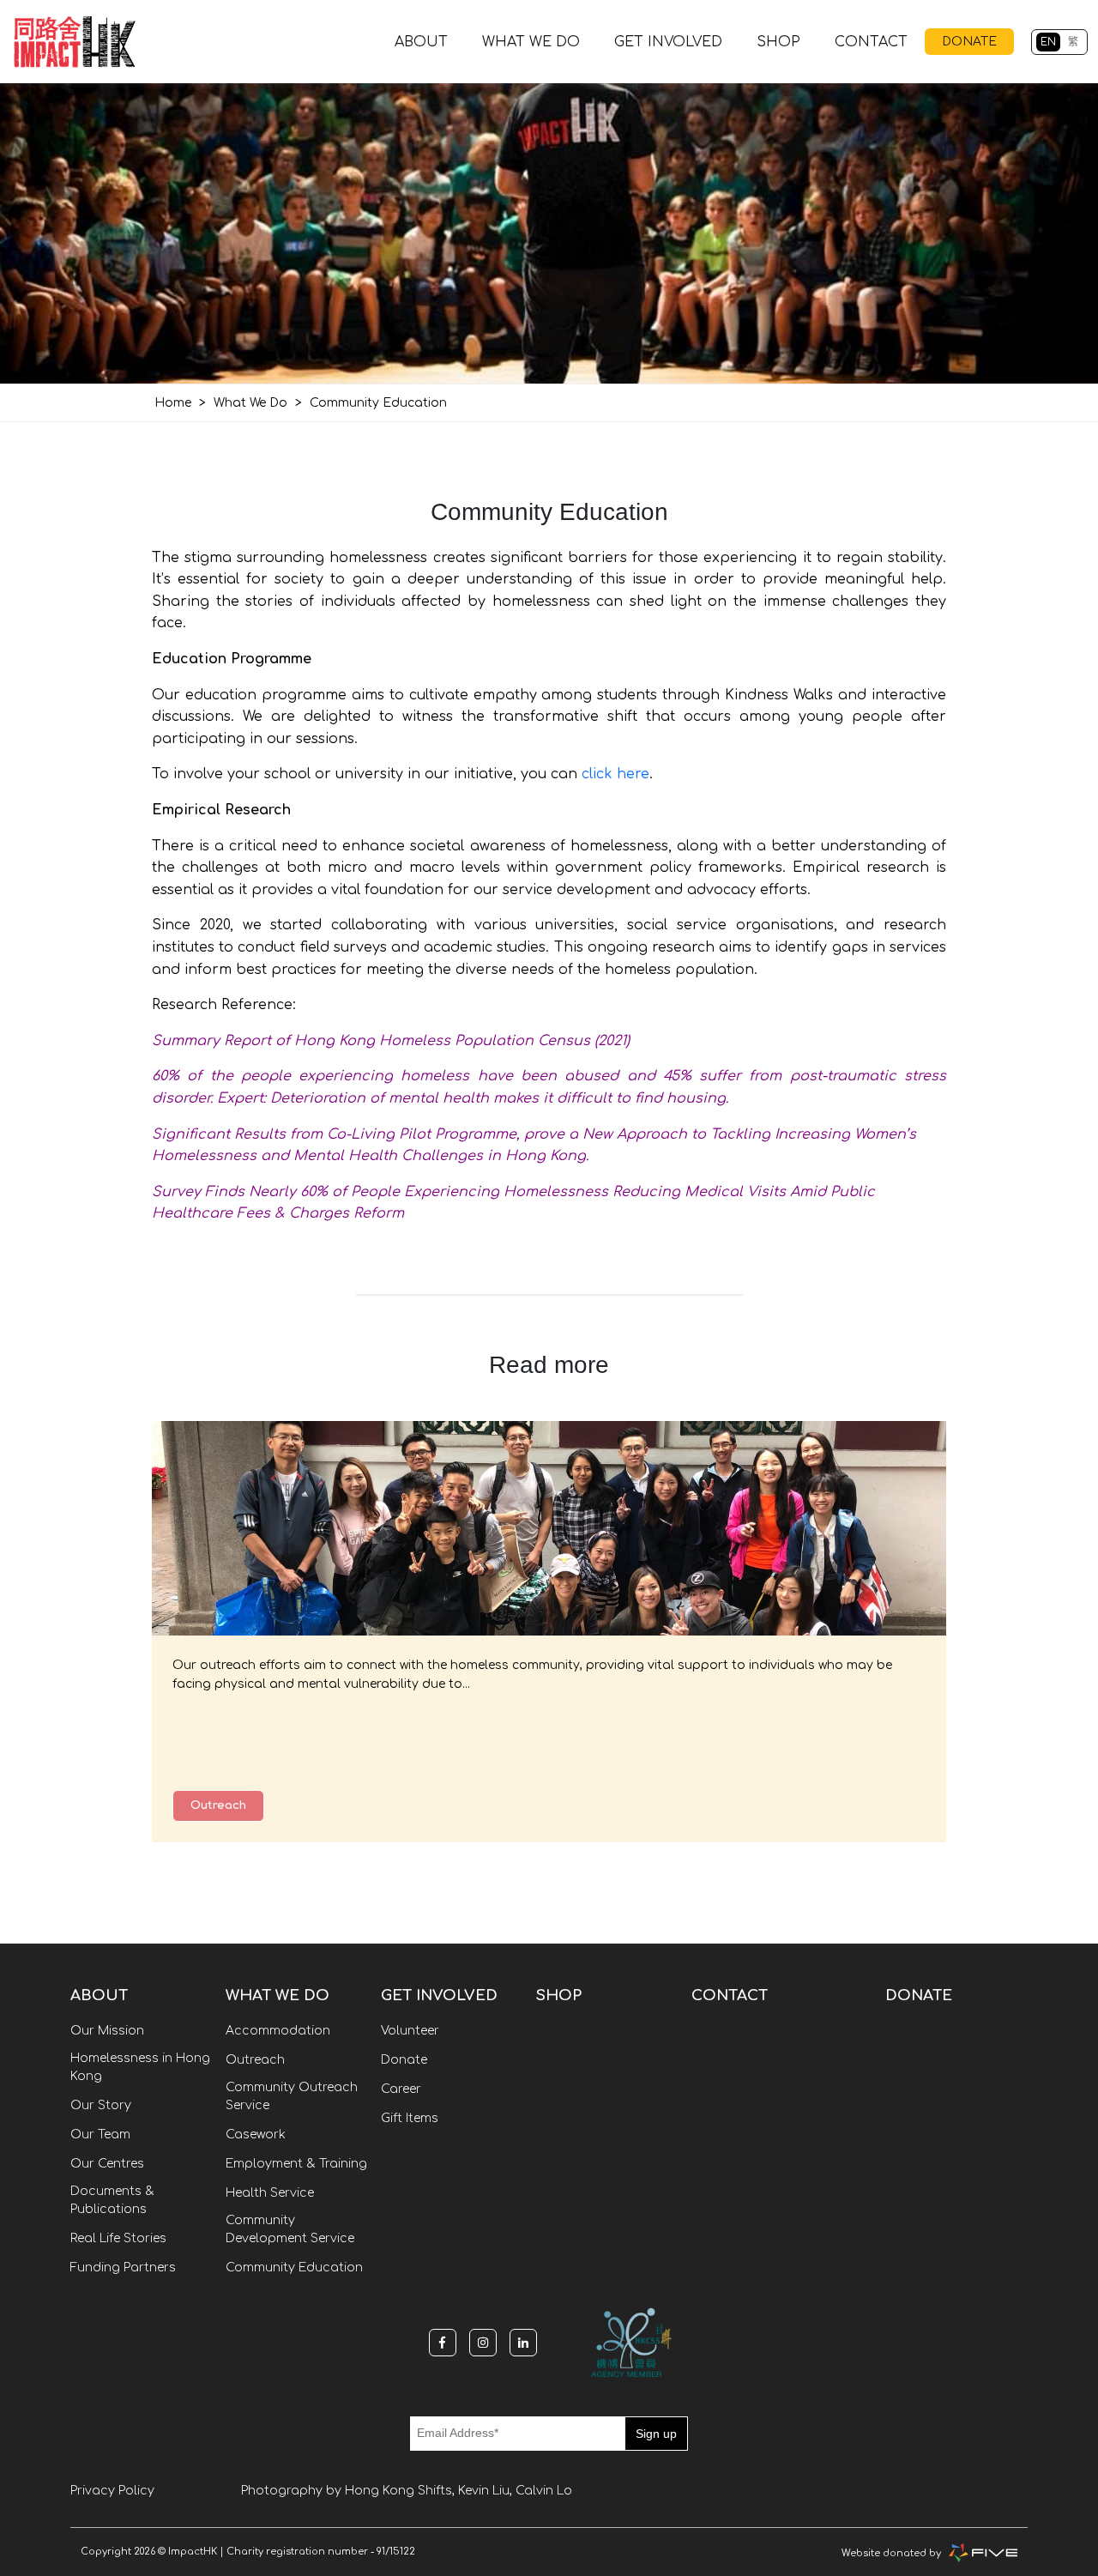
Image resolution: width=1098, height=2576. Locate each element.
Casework (256, 2135)
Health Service (270, 2193)
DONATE (969, 42)
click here (615, 774)
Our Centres (107, 2164)
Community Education (294, 2268)
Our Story (101, 2105)
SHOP (778, 42)
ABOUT (421, 42)
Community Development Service (290, 2229)
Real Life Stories (118, 2238)
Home (173, 403)
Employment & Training (296, 2164)
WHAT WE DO (531, 42)
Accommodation (278, 2031)
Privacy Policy (112, 2491)
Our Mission (107, 2031)
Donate (404, 2060)
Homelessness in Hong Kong (140, 2067)
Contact (871, 42)
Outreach (218, 1805)
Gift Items (410, 2118)
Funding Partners (123, 2268)
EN (1048, 42)
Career (401, 2089)
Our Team (100, 2135)
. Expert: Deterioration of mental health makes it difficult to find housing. (469, 1098)
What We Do (250, 403)
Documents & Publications (112, 2200)
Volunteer (410, 2031)
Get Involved (668, 42)
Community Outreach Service (292, 2096)
